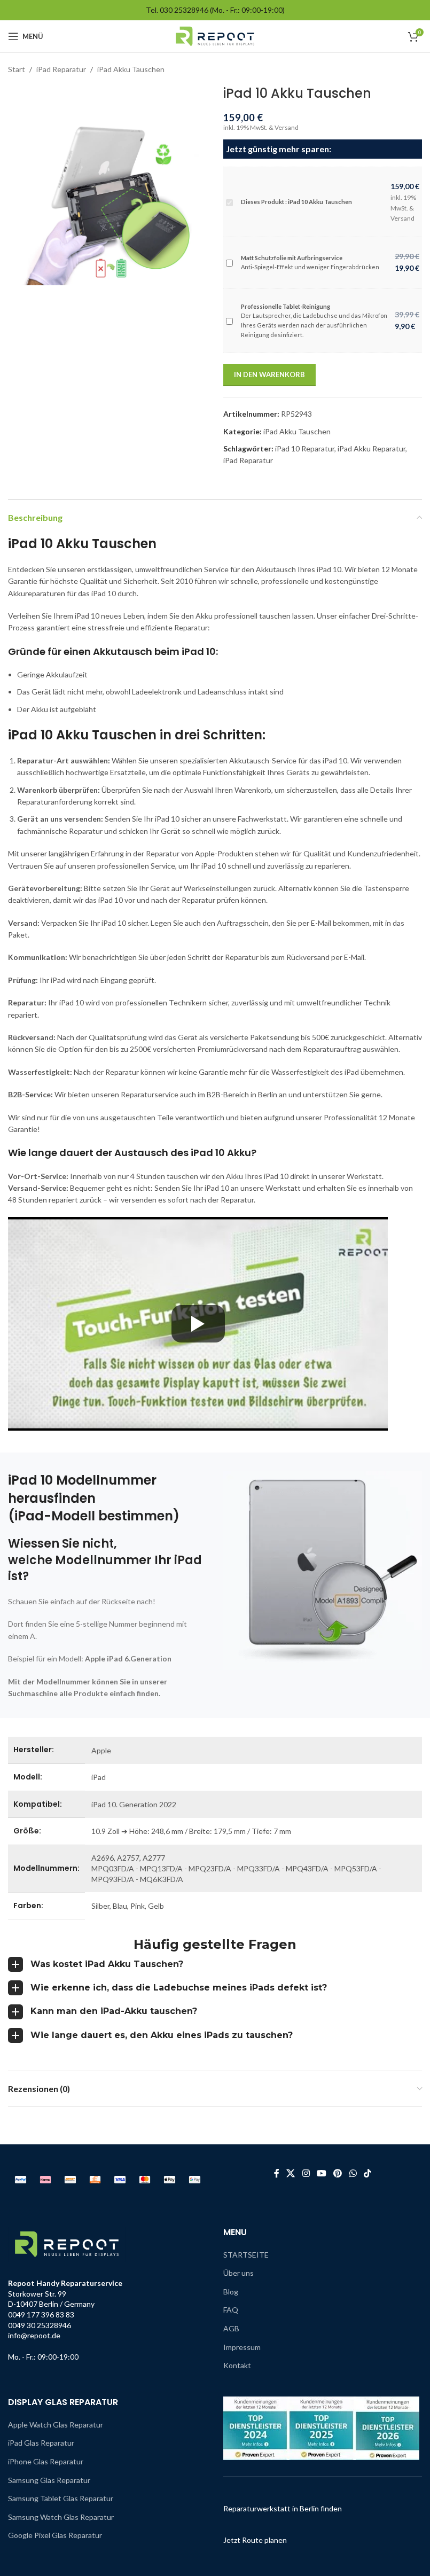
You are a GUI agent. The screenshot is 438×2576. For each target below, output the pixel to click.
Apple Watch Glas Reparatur (56, 2425)
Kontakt (237, 2365)
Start (17, 69)
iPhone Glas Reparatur (46, 2461)
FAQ (231, 2310)
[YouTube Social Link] (321, 2174)
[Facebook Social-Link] (277, 2174)
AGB (231, 2328)
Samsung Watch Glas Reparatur (61, 2517)
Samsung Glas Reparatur (49, 2480)
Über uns (238, 2273)
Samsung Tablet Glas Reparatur (61, 2498)
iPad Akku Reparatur (371, 448)
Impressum (242, 2347)
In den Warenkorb (269, 374)
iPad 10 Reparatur (305, 448)
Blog (231, 2292)
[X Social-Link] (291, 2174)
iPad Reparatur (61, 69)
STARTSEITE (246, 2255)
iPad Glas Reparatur (41, 2443)
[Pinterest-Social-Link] (338, 2174)
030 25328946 (184, 10)
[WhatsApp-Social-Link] (353, 2174)
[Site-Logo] (215, 36)
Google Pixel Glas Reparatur (55, 2535)
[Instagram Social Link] (306, 2174)
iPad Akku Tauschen (131, 69)
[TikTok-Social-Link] (367, 2174)
